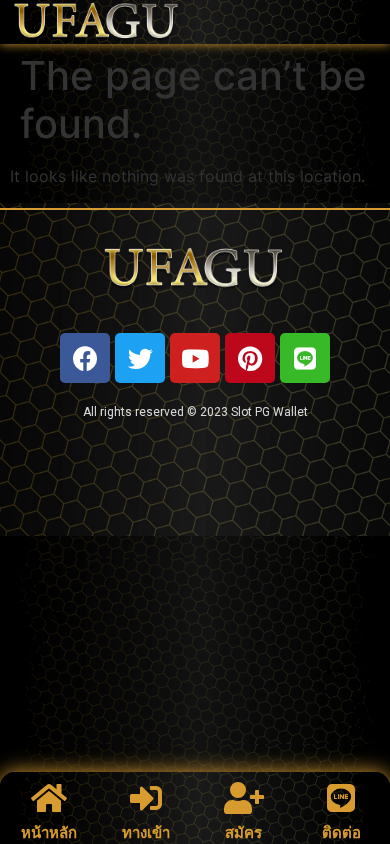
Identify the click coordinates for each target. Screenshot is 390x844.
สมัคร (243, 833)
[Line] (305, 358)
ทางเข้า (146, 833)
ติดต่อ (341, 833)
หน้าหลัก (49, 833)
